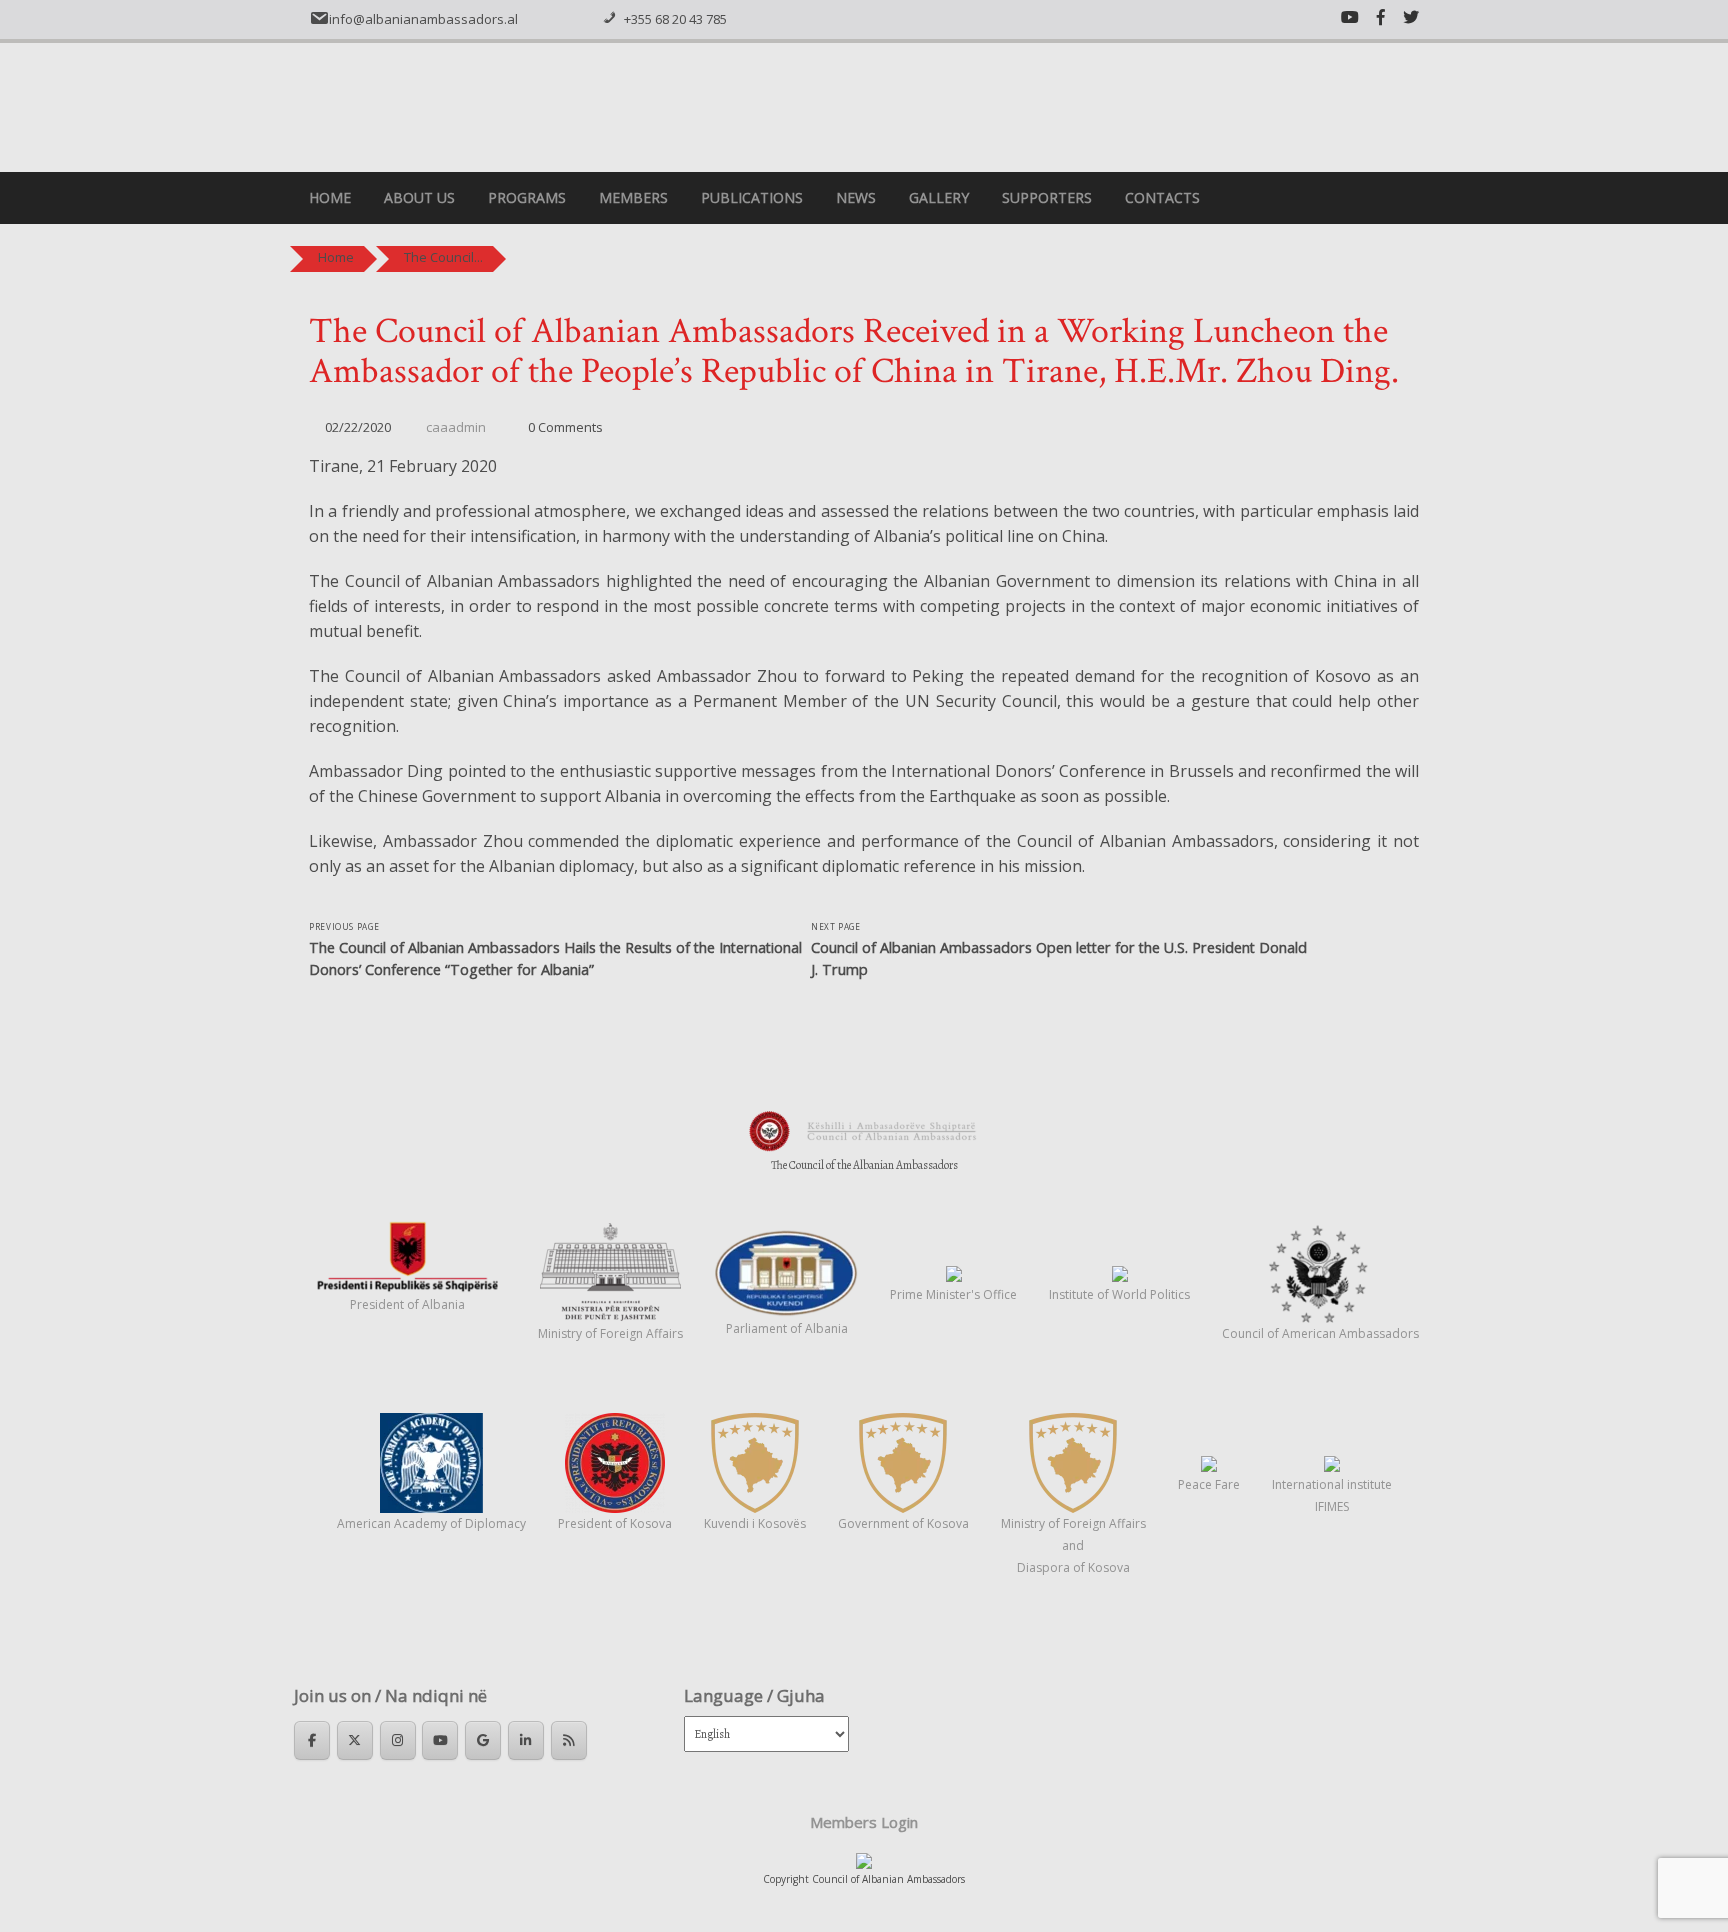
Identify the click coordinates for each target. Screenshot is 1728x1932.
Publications (752, 197)
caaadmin (456, 427)
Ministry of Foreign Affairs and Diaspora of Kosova (1073, 1545)
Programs (527, 197)
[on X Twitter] (355, 1740)
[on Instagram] (398, 1740)
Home (330, 197)
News (856, 197)
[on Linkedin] (526, 1740)
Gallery (939, 197)
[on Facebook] (312, 1740)
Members (633, 197)
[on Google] (483, 1740)
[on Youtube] (440, 1740)
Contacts (1162, 197)
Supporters (1047, 197)
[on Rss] (569, 1740)
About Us (419, 197)
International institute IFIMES (1332, 1495)
